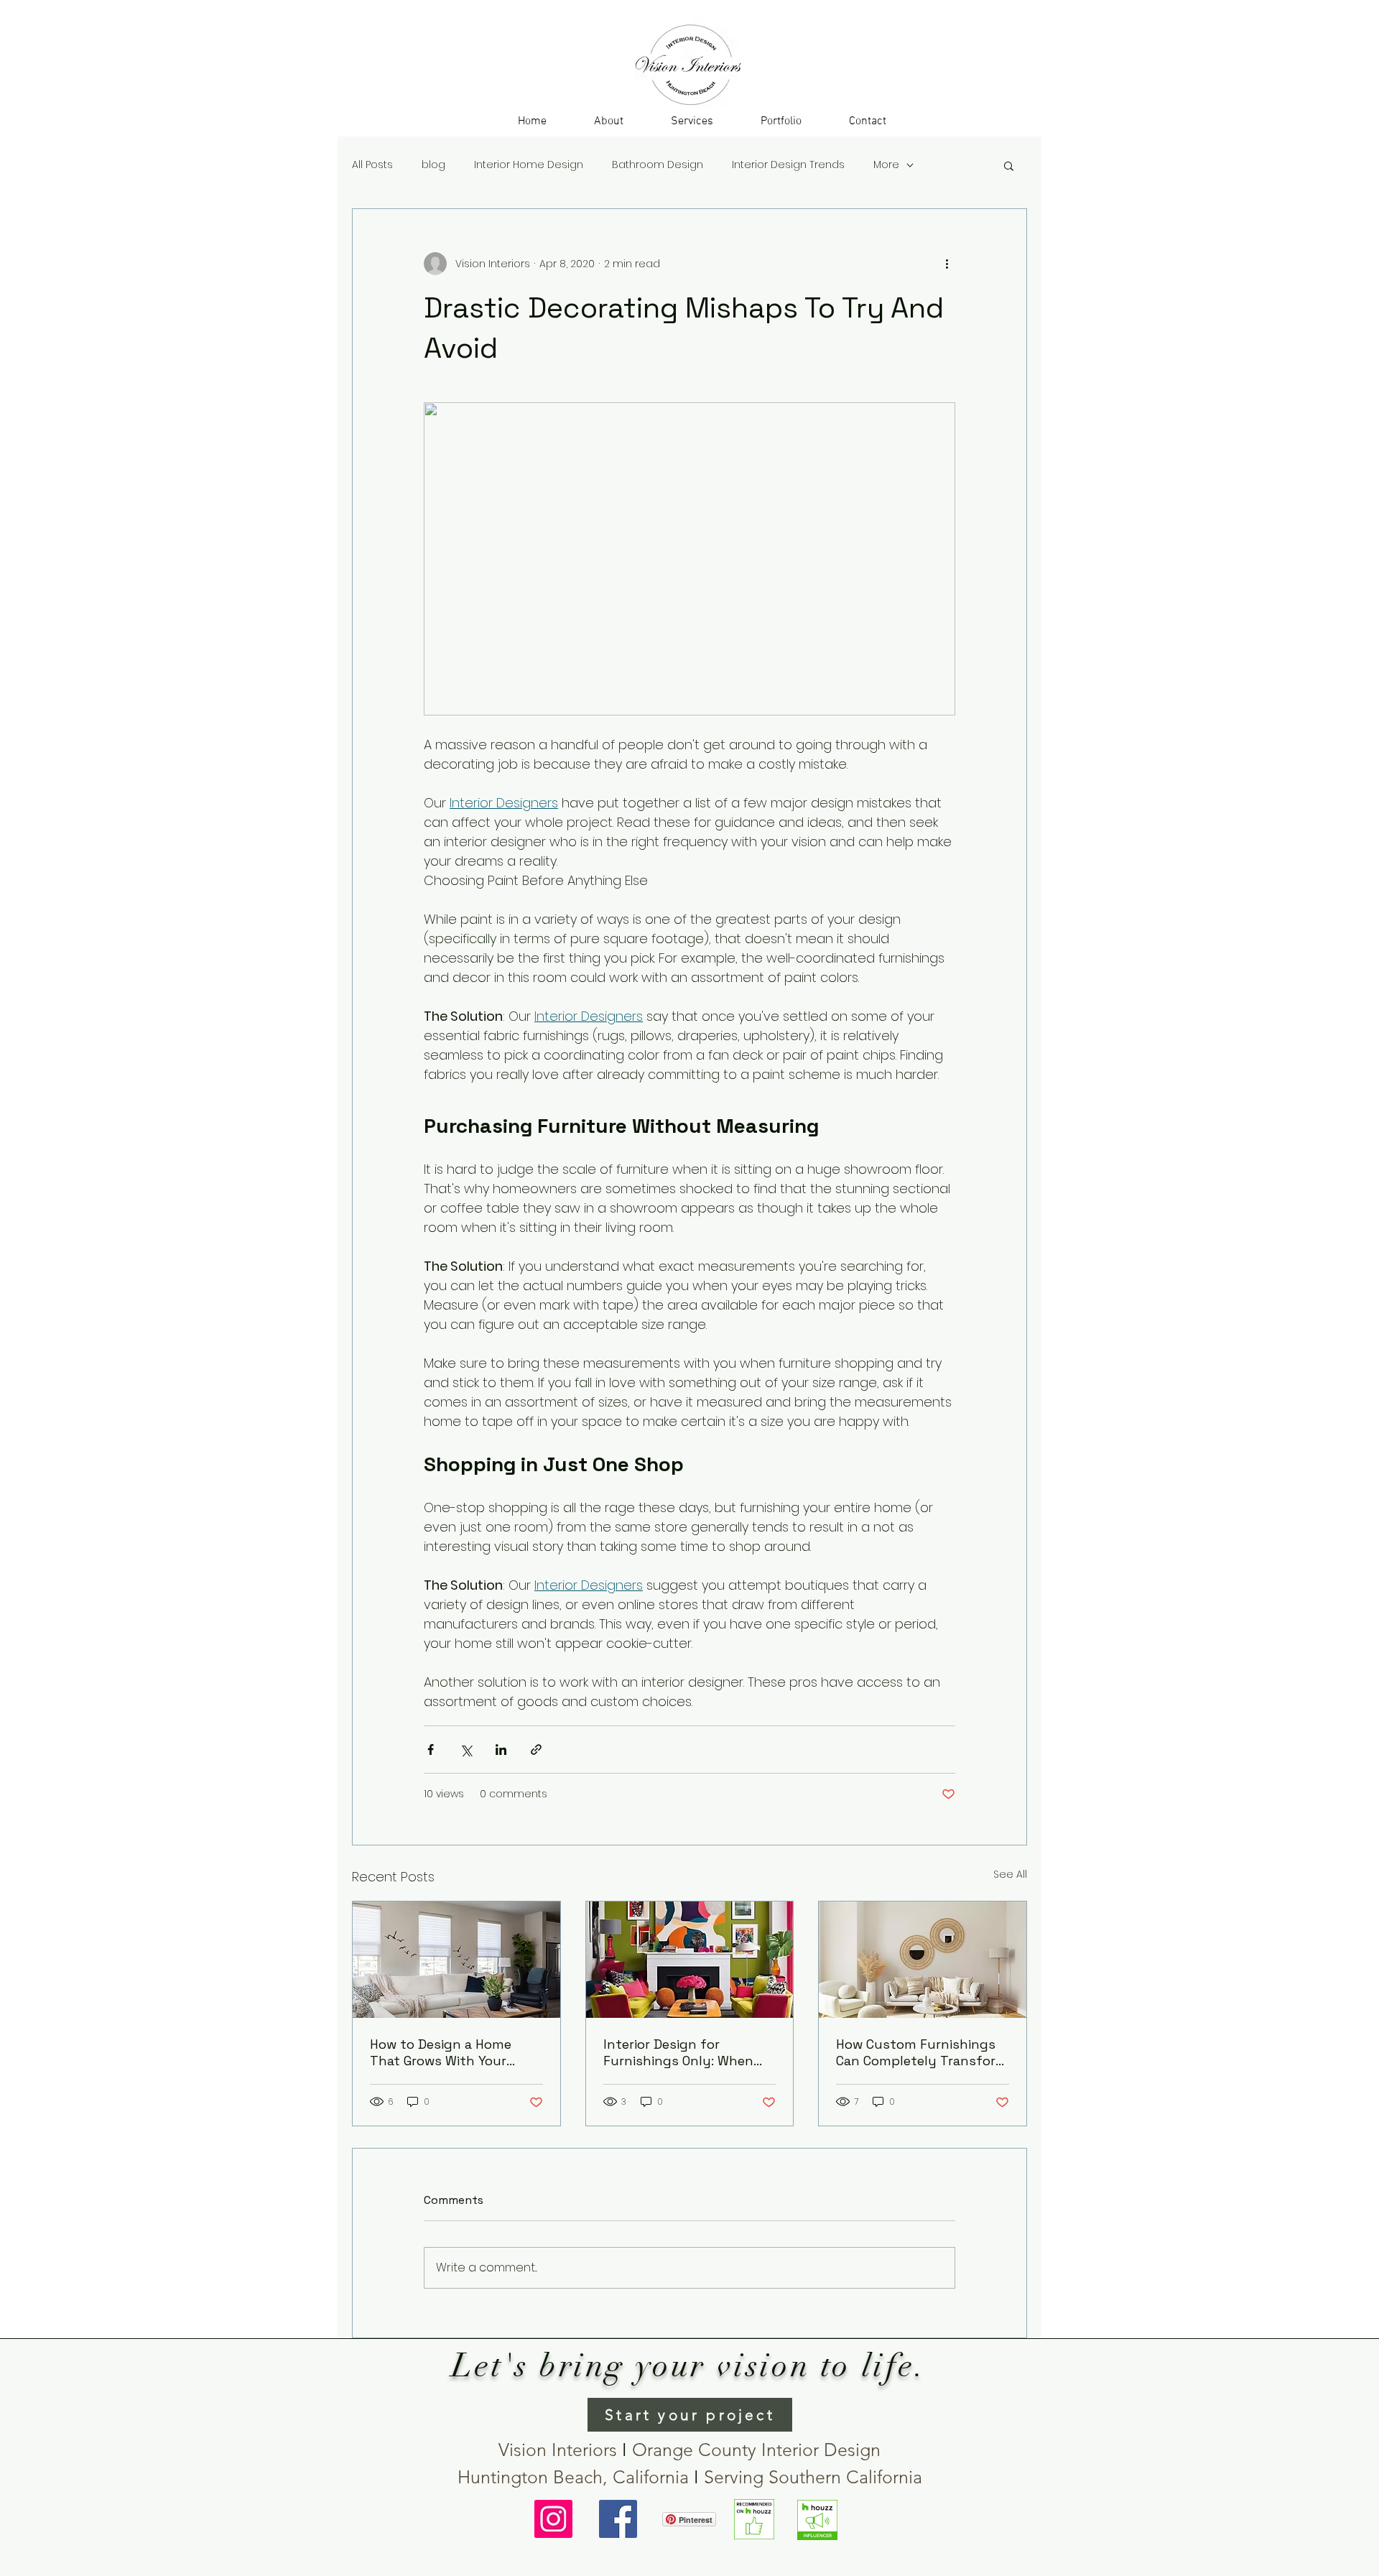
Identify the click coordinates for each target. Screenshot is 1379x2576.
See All (1010, 1874)
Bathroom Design (658, 165)
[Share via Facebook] (431, 1750)
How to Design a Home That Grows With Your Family (441, 2052)
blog (433, 165)
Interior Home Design (529, 165)
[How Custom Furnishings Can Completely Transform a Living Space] (923, 1960)
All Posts (372, 165)
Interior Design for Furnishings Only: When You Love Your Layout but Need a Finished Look (686, 2052)
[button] (692, 121)
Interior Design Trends (788, 165)
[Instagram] (553, 2519)
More (886, 165)
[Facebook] (618, 2519)
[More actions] (947, 264)
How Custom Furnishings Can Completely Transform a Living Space (922, 2052)
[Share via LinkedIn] (501, 1750)
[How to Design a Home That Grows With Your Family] (456, 1960)
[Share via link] (536, 1750)
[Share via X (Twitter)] (466, 1750)
